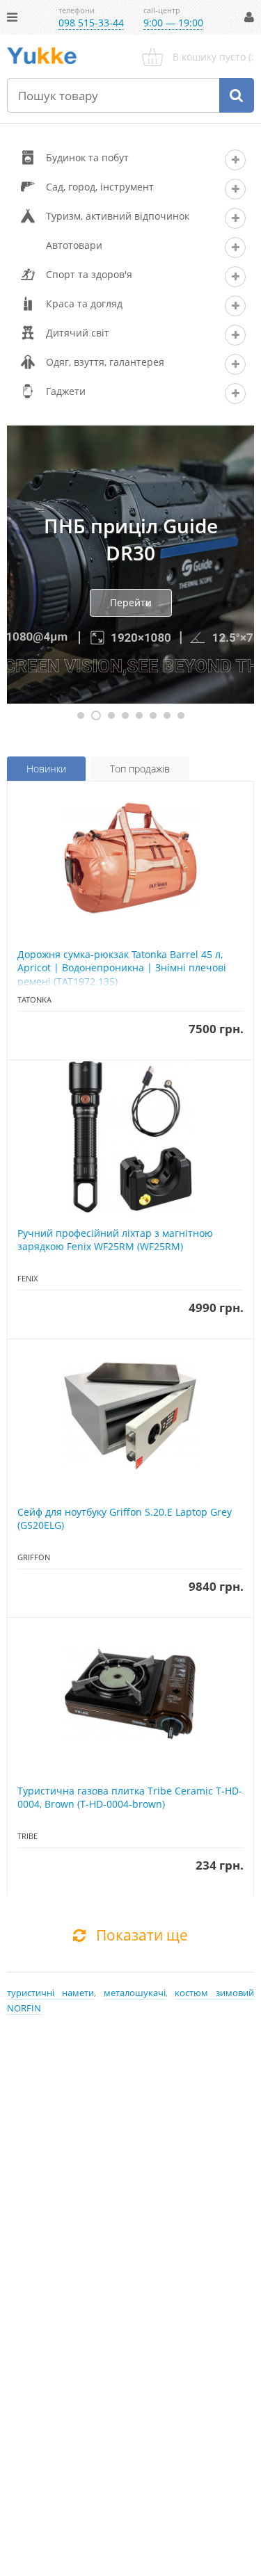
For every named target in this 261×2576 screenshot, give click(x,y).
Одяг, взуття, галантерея (105, 362)
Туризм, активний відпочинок (118, 216)
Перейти (131, 602)
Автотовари (74, 245)
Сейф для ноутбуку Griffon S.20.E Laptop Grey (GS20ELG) (125, 1519)
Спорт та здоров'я (89, 274)
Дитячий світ (78, 333)
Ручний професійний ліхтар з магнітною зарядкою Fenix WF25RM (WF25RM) (115, 1240)
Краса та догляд (84, 303)
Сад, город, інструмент (100, 187)
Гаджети (66, 391)
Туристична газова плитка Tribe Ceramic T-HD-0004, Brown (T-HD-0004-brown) (130, 1798)
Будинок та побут (87, 157)
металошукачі (135, 1993)
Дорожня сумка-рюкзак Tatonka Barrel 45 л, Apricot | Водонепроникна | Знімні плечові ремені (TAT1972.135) (122, 968)
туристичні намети (50, 1993)
